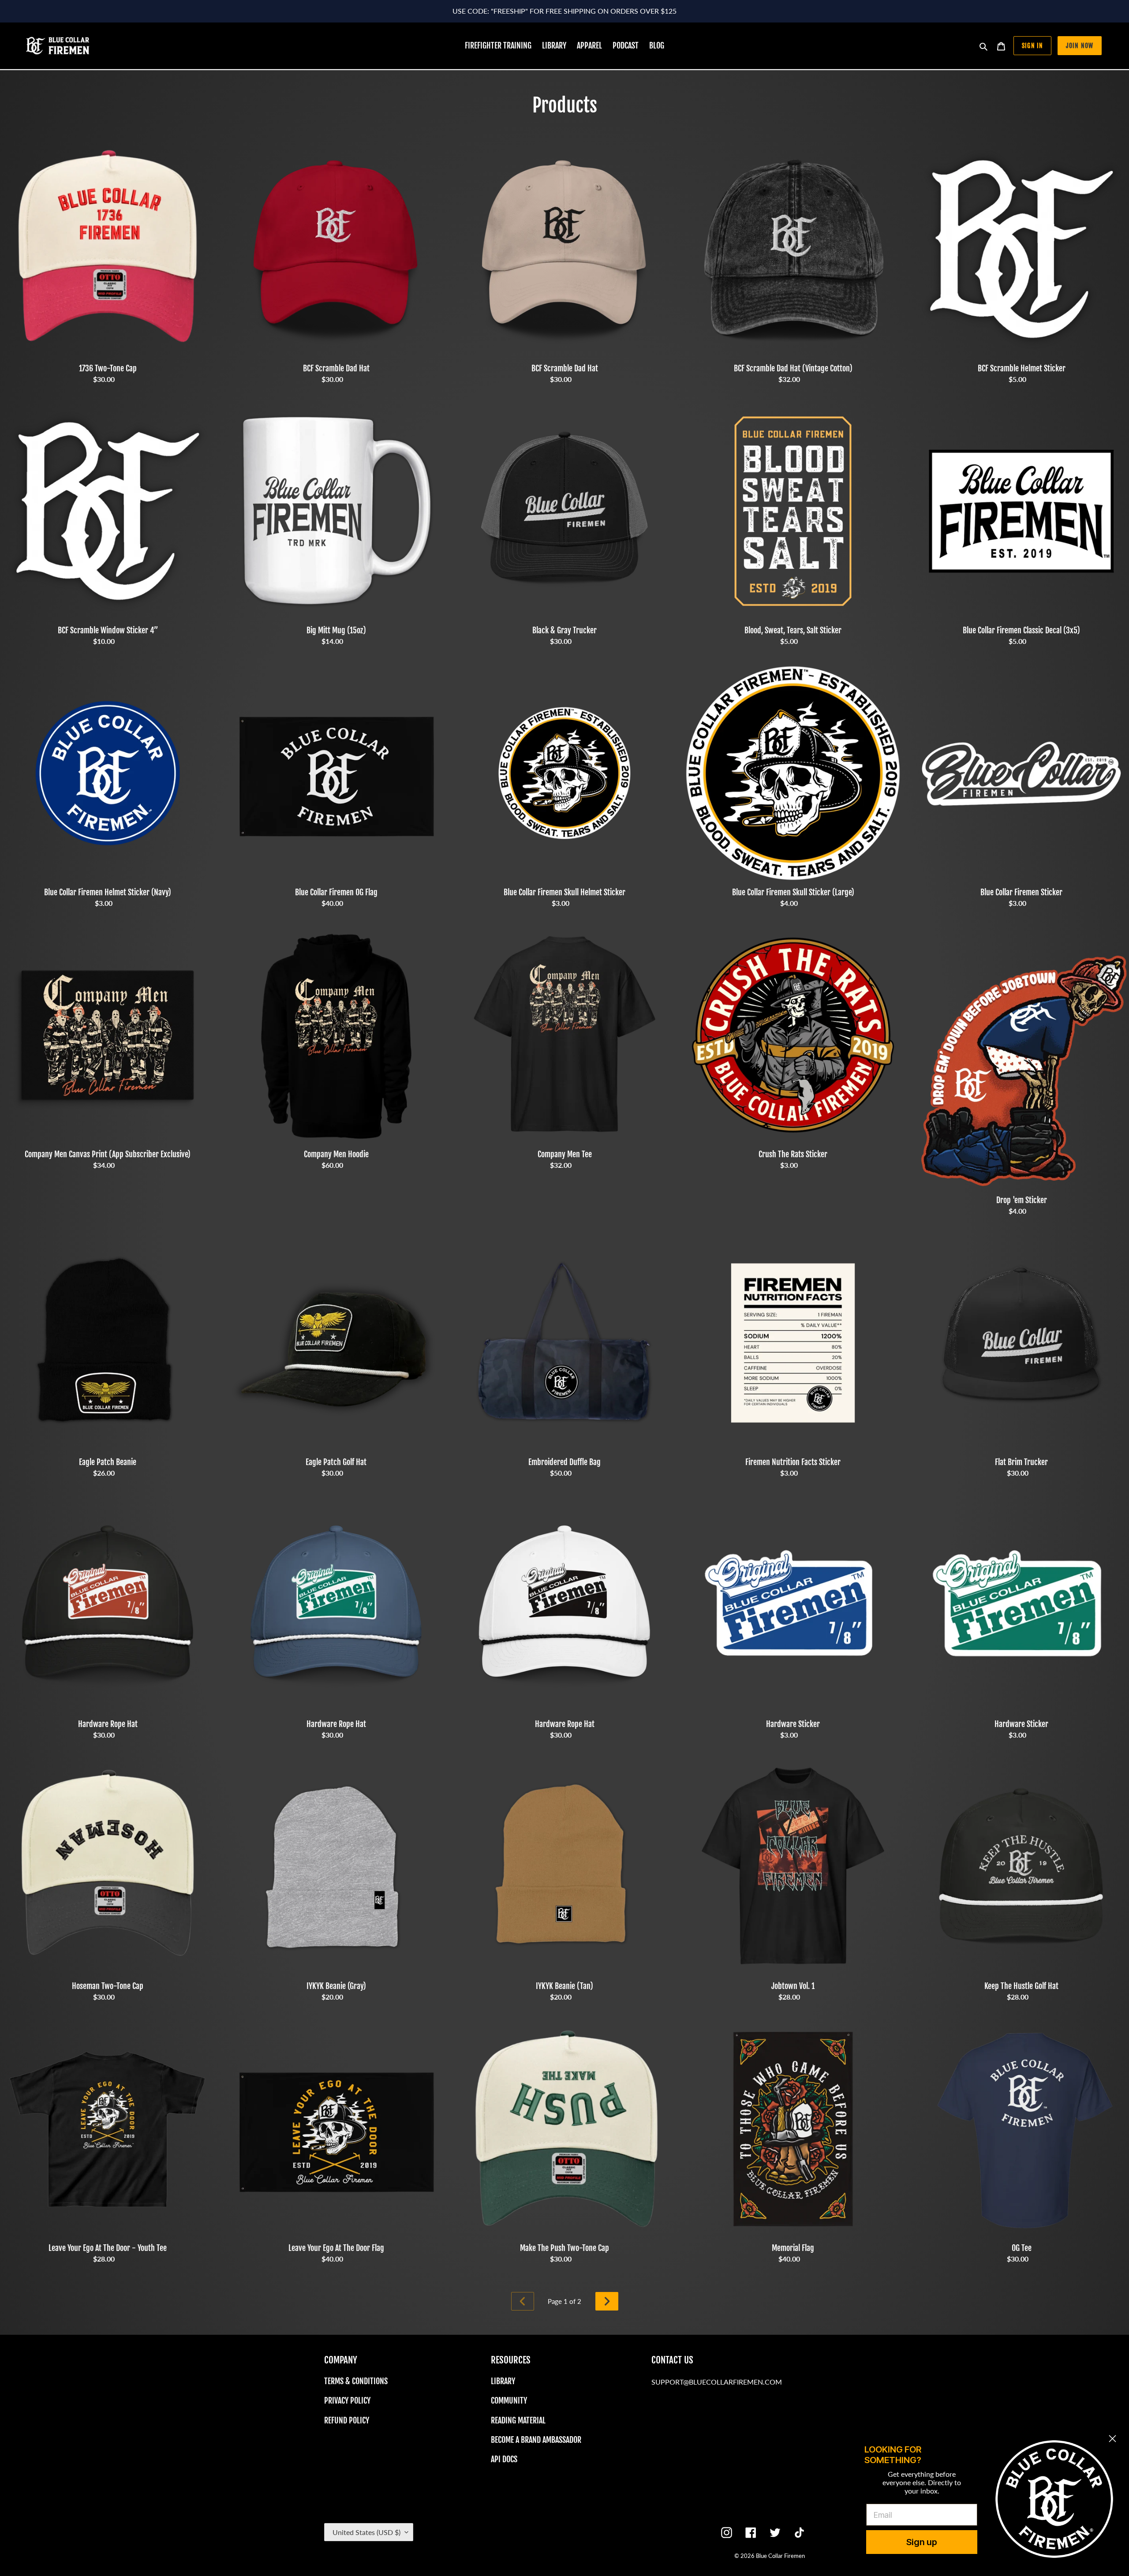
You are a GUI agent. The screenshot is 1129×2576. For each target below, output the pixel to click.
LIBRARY (503, 2381)
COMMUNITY (509, 2400)
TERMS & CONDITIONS (356, 2381)
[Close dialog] (1112, 2439)
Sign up (922, 2542)
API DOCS (504, 2459)
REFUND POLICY (347, 2420)
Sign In (1032, 46)
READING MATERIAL (518, 2420)
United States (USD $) (366, 2532)
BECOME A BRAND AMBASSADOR (536, 2440)
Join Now (1080, 46)
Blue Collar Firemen (780, 2556)
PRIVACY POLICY (347, 2400)
